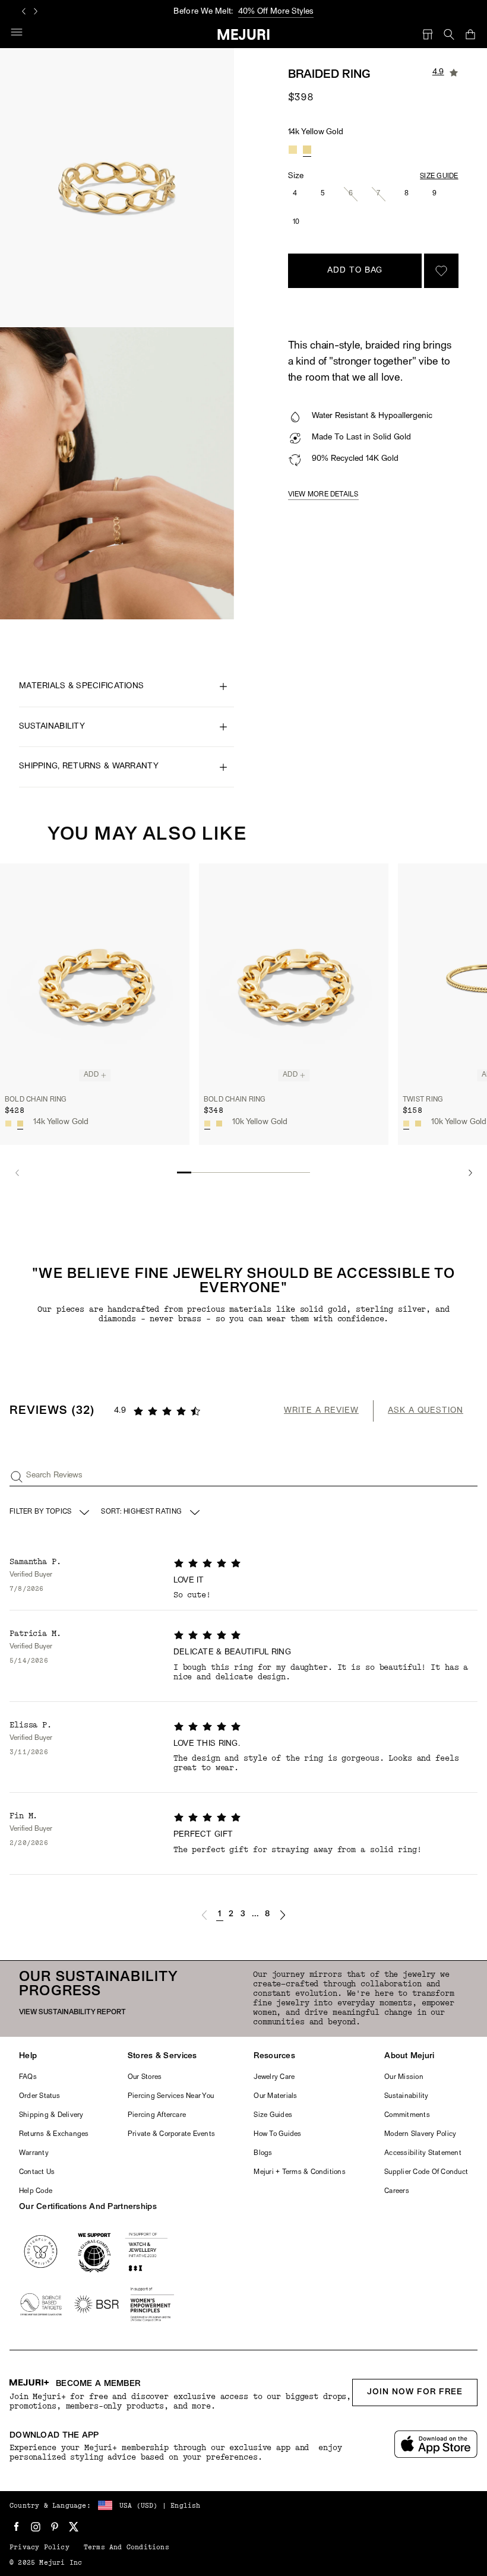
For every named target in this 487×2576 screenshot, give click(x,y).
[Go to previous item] (17, 1173)
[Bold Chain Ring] (95, 976)
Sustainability (406, 2096)
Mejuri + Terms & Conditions (299, 2172)
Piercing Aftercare (157, 2115)
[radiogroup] (300, 150)
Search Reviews (54, 1475)
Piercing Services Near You (171, 2096)
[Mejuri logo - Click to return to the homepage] (244, 34)
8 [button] (267, 1914)
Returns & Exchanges (54, 2134)
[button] (204, 1915)
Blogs (263, 2153)
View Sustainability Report (72, 2012)
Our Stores (145, 2077)
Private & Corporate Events (171, 2134)
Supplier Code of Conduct (426, 2172)
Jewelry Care (274, 2077)
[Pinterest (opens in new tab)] (55, 2527)
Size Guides (273, 2115)
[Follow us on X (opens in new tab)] (74, 2527)
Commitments (407, 2115)
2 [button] (231, 1914)
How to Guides (277, 2134)
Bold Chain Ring (36, 1100)
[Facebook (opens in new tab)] (17, 2527)
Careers (397, 2191)
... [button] (256, 1914)
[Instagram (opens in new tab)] (36, 2527)
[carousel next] (36, 11)
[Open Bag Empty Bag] (470, 34)
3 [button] (243, 1914)
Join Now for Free (415, 2392)
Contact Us (37, 2172)
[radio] (293, 150)
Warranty (34, 2153)
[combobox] (151, 1512)
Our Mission (404, 2077)
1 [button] (219, 1914)
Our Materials (275, 2096)
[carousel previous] (24, 11)
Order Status (39, 2096)
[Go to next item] (470, 1173)
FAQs (28, 2077)
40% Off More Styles (276, 12)
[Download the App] (436, 2444)
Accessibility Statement (423, 2153)
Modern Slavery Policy (420, 2134)
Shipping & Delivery (51, 2115)
